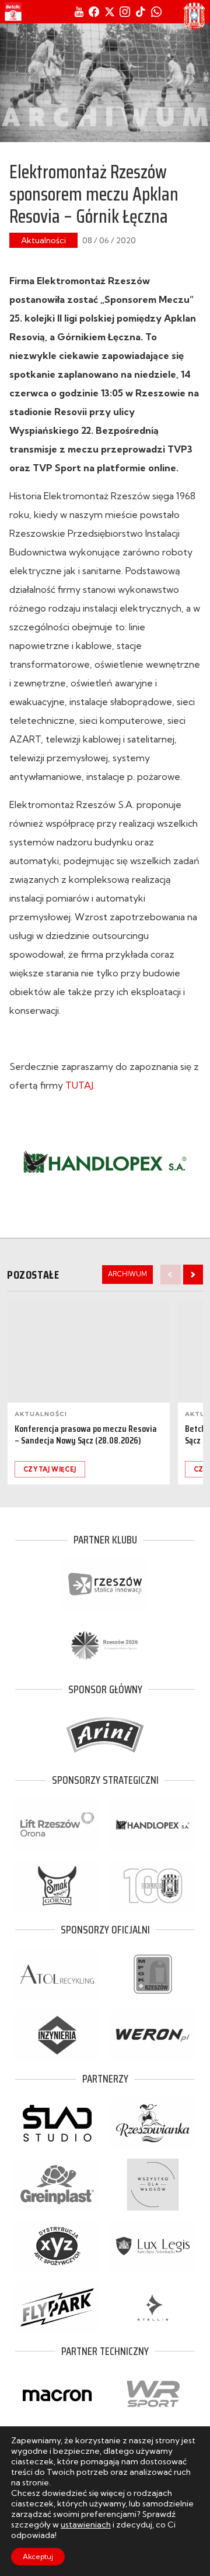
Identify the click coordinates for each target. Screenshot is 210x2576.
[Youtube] (79, 12)
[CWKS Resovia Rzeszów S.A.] (194, 16)
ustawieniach (86, 2525)
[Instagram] (125, 12)
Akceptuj (38, 2556)
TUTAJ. (80, 1085)
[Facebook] (94, 12)
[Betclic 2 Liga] (13, 12)
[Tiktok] (141, 12)
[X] (110, 12)
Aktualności (43, 240)
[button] (193, 1275)
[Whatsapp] (156, 12)
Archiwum (127, 1274)
